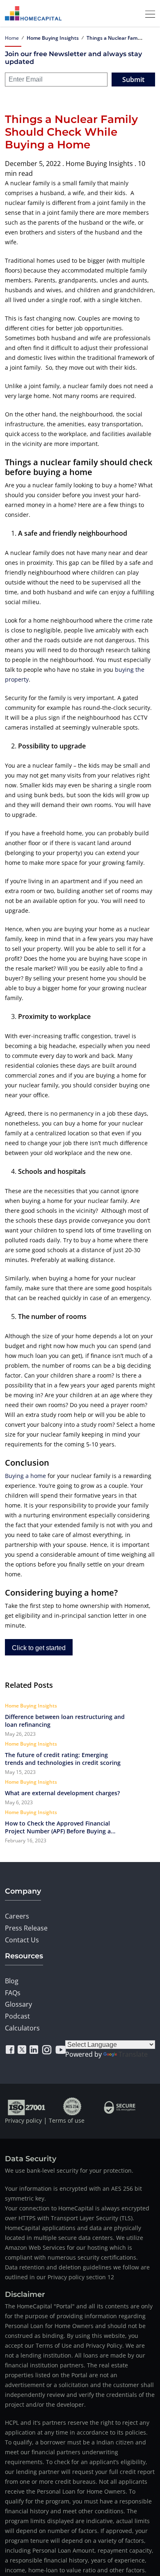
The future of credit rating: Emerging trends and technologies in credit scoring (64, 1759)
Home (12, 38)
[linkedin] (34, 2050)
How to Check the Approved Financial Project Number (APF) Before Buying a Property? (58, 1827)
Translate (133, 2054)
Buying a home (25, 1476)
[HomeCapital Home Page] (33, 13)
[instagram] (47, 2050)
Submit (133, 80)
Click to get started (39, 1648)
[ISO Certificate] (27, 2106)
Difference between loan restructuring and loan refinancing (65, 1721)
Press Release (26, 1928)
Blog (12, 1981)
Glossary (18, 2004)
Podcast (17, 2016)
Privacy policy (23, 2120)
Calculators (22, 2028)
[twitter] (22, 2050)
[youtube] (61, 2050)
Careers (17, 1916)
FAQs (13, 1993)
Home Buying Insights (53, 38)
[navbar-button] (148, 13)
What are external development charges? (62, 1793)
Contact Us (22, 1940)
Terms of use (67, 2120)
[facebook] (10, 2050)
